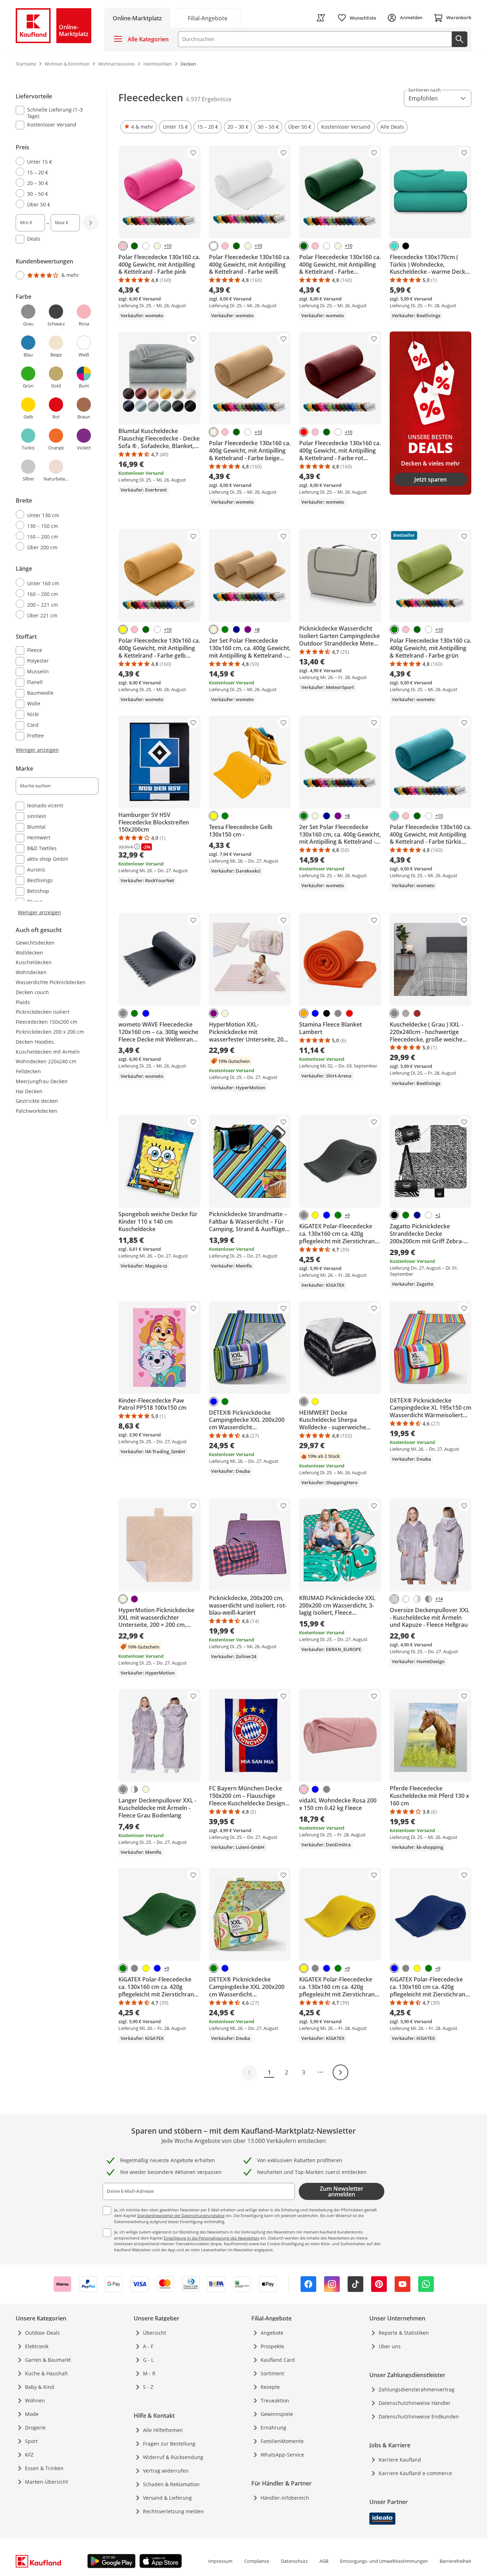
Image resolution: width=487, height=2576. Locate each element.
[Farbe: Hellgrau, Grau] (429, 1599)
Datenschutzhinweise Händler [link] (415, 2403)
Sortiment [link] (272, 2373)
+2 (438, 1215)
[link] (207, 18)
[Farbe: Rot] (304, 432)
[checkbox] (54, 113)
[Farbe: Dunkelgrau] (406, 1013)
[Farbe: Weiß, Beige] (406, 1599)
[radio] (54, 161)
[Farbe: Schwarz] (406, 246)
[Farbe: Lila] (248, 629)
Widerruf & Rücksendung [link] (173, 2457)
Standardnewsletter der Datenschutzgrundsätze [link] (181, 2215)
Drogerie (35, 2428)
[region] (61, 503)
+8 (257, 630)
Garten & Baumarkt (48, 2360)
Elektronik (37, 2346)
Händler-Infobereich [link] (285, 2498)
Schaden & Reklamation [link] (171, 2484)
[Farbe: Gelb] (123, 629)
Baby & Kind (40, 2387)
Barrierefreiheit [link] (455, 2561)
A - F (148, 2346)
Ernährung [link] (273, 2428)
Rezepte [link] (270, 2387)
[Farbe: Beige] (157, 246)
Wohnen (35, 2400)
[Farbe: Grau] (123, 1013)
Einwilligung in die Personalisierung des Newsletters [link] (211, 2238)
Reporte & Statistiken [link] (404, 2333)
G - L (148, 2360)
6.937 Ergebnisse (209, 99)
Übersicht (155, 2333)
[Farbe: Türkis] (394, 246)
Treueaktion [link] (275, 2400)
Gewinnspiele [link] (277, 2414)
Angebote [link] (272, 2333)
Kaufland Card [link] (278, 2360)
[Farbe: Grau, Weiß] (134, 1789)
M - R (149, 2373)
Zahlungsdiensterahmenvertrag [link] (417, 2389)
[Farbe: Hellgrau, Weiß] (417, 1599)
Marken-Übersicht (47, 2482)
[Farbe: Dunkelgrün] (134, 246)
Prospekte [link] (272, 2346)
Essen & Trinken (44, 2468)
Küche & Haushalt (46, 2373)
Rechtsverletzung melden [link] (173, 2511)
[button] (139, 127)
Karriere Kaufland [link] (400, 2460)
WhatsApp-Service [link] (282, 2455)
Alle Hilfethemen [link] (163, 2430)
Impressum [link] (220, 2561)
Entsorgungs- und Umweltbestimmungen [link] (384, 2561)
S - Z (148, 2387)
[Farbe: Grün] (225, 629)
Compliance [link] (257, 2561)
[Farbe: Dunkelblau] (236, 629)
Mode (32, 2414)
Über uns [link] (390, 2346)
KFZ (29, 2455)
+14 (439, 1599)
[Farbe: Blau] (146, 1013)
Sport (31, 2441)
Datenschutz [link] (294, 2561)
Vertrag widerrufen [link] (166, 2471)
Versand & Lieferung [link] (167, 2498)
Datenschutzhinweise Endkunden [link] (419, 2416)
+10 (168, 246)
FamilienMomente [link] (282, 2441)
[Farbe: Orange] (304, 1013)
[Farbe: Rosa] (123, 246)
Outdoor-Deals (42, 2333)
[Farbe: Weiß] (146, 246)
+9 (347, 1215)
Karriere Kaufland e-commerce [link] (415, 2473)
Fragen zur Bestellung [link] (169, 2444)
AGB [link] (324, 2561)
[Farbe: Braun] (417, 1013)
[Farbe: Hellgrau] (394, 1599)
